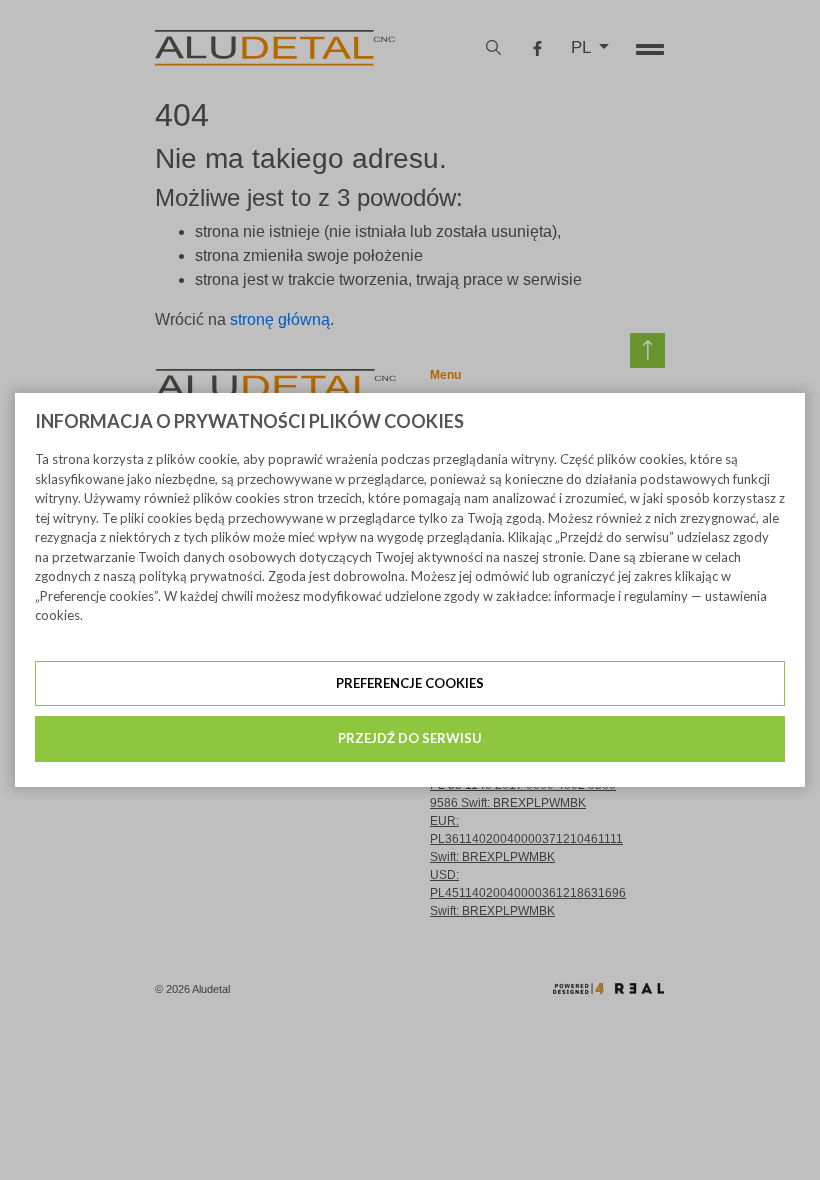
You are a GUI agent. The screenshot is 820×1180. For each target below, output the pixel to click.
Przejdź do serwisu (410, 738)
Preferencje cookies (410, 683)
